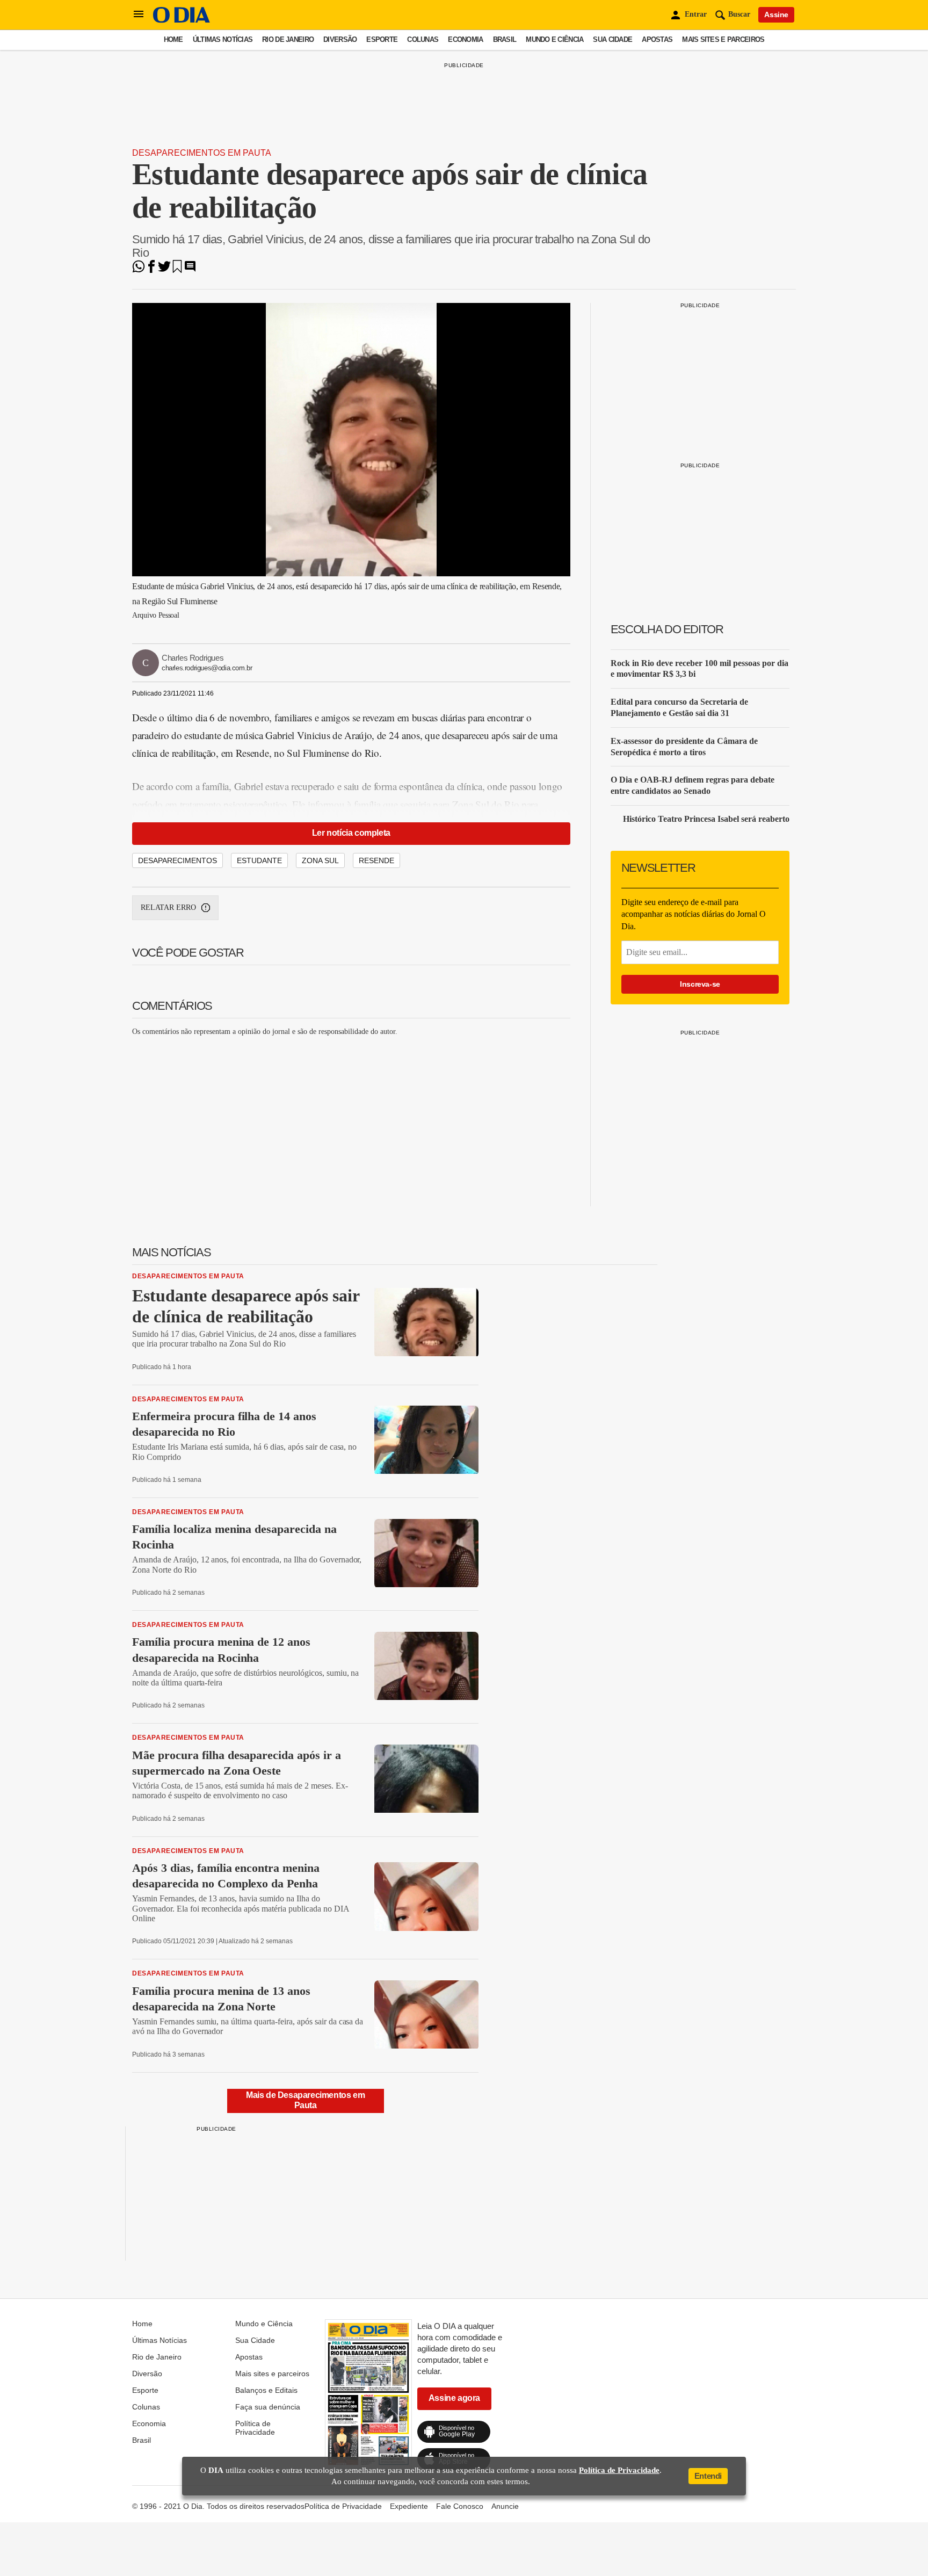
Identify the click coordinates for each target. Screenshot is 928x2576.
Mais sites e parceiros (723, 39)
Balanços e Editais (266, 2390)
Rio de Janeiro (288, 39)
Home (173, 39)
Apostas (657, 39)
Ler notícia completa (351, 833)
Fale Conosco (460, 2506)
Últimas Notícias (223, 39)
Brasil (505, 39)
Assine (776, 15)
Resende (376, 860)
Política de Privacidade (255, 2428)
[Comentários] (190, 270)
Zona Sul (320, 860)
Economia (465, 39)
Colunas (423, 39)
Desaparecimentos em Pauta (202, 153)
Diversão (340, 39)
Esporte (382, 39)
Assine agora (454, 2398)
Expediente (409, 2506)
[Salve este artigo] (177, 270)
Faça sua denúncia (268, 2407)
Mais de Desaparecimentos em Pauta (305, 2100)
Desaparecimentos (177, 860)
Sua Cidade (612, 39)
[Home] (182, 20)
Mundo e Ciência (554, 39)
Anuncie (505, 2506)
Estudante (259, 860)
